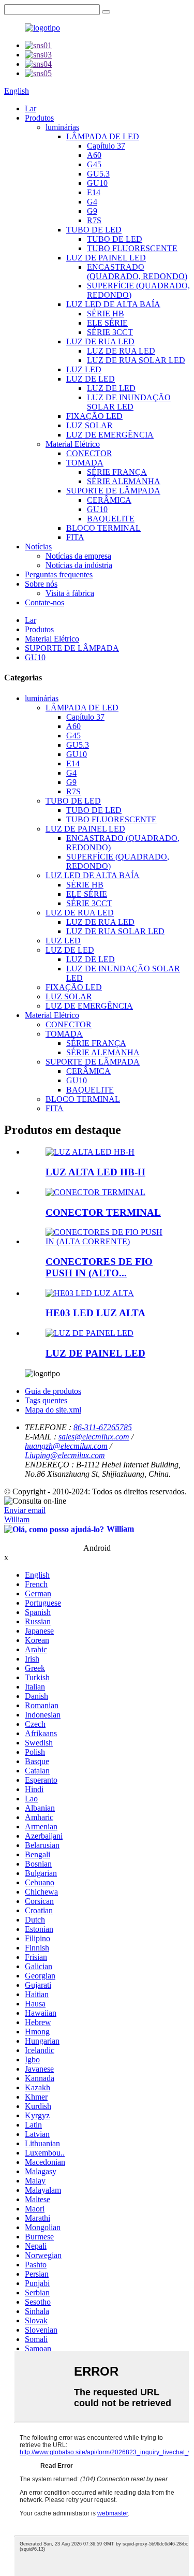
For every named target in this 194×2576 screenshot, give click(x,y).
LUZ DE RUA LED (100, 341)
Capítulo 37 (106, 146)
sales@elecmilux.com (94, 1437)
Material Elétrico (73, 444)
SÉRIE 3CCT (110, 332)
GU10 (97, 183)
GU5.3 (98, 174)
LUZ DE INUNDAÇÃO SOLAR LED (129, 402)
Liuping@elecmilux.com (65, 1455)
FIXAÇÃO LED (94, 416)
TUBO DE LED (94, 230)
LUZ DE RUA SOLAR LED (136, 360)
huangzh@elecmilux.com (66, 1446)
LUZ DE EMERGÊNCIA (110, 435)
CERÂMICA (109, 500)
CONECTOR (89, 453)
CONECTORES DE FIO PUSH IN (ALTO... (99, 1267)
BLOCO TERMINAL (103, 528)
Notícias (38, 547)
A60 (94, 155)
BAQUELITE (111, 519)
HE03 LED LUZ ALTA (95, 1313)
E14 (94, 192)
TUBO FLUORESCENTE (132, 248)
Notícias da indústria (79, 565)
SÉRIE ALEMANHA (124, 481)
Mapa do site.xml (53, 1410)
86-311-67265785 (103, 1427)
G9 (92, 211)
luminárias (62, 127)
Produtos (39, 118)
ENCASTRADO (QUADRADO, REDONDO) (137, 272)
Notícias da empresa (78, 556)
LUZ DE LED (91, 379)
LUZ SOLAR (89, 425)
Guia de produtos (53, 1391)
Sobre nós (41, 584)
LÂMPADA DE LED (103, 136)
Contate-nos (44, 602)
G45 (94, 164)
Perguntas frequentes (59, 574)
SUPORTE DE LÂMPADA (113, 491)
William (17, 1519)
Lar (31, 108)
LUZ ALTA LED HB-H (95, 1172)
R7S (94, 220)
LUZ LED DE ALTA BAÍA (113, 304)
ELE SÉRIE (107, 323)
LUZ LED (84, 369)
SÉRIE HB (106, 314)
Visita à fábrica (70, 593)
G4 (92, 202)
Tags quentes (46, 1400)
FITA (75, 537)
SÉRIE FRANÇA (117, 472)
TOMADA (85, 463)
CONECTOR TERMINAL (103, 1212)
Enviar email (25, 1510)
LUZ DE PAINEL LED (106, 258)
